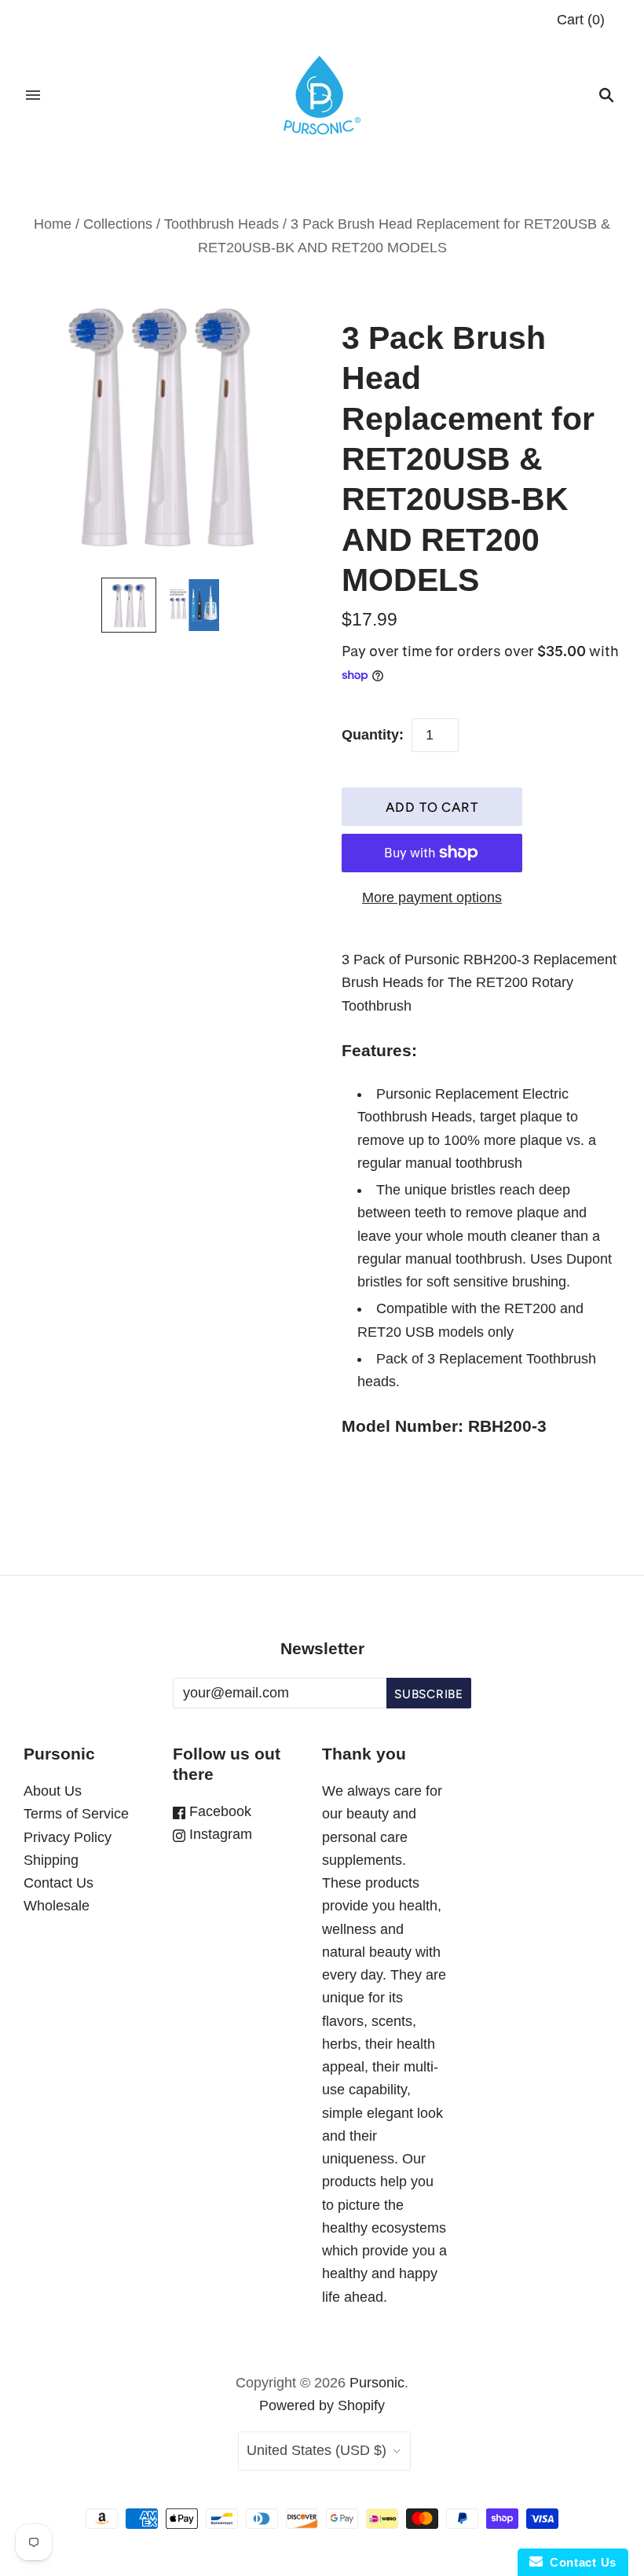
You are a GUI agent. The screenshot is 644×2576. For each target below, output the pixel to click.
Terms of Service (76, 1814)
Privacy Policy (68, 1837)
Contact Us (59, 1883)
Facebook (218, 1811)
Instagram (219, 1834)
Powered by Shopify (322, 2405)
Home (53, 224)
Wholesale (57, 1906)
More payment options (432, 897)
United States (317, 2450)
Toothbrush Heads (221, 224)
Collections (118, 224)
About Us (53, 1791)
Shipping (51, 1860)
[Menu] (33, 95)
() (581, 20)
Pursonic (377, 2383)
